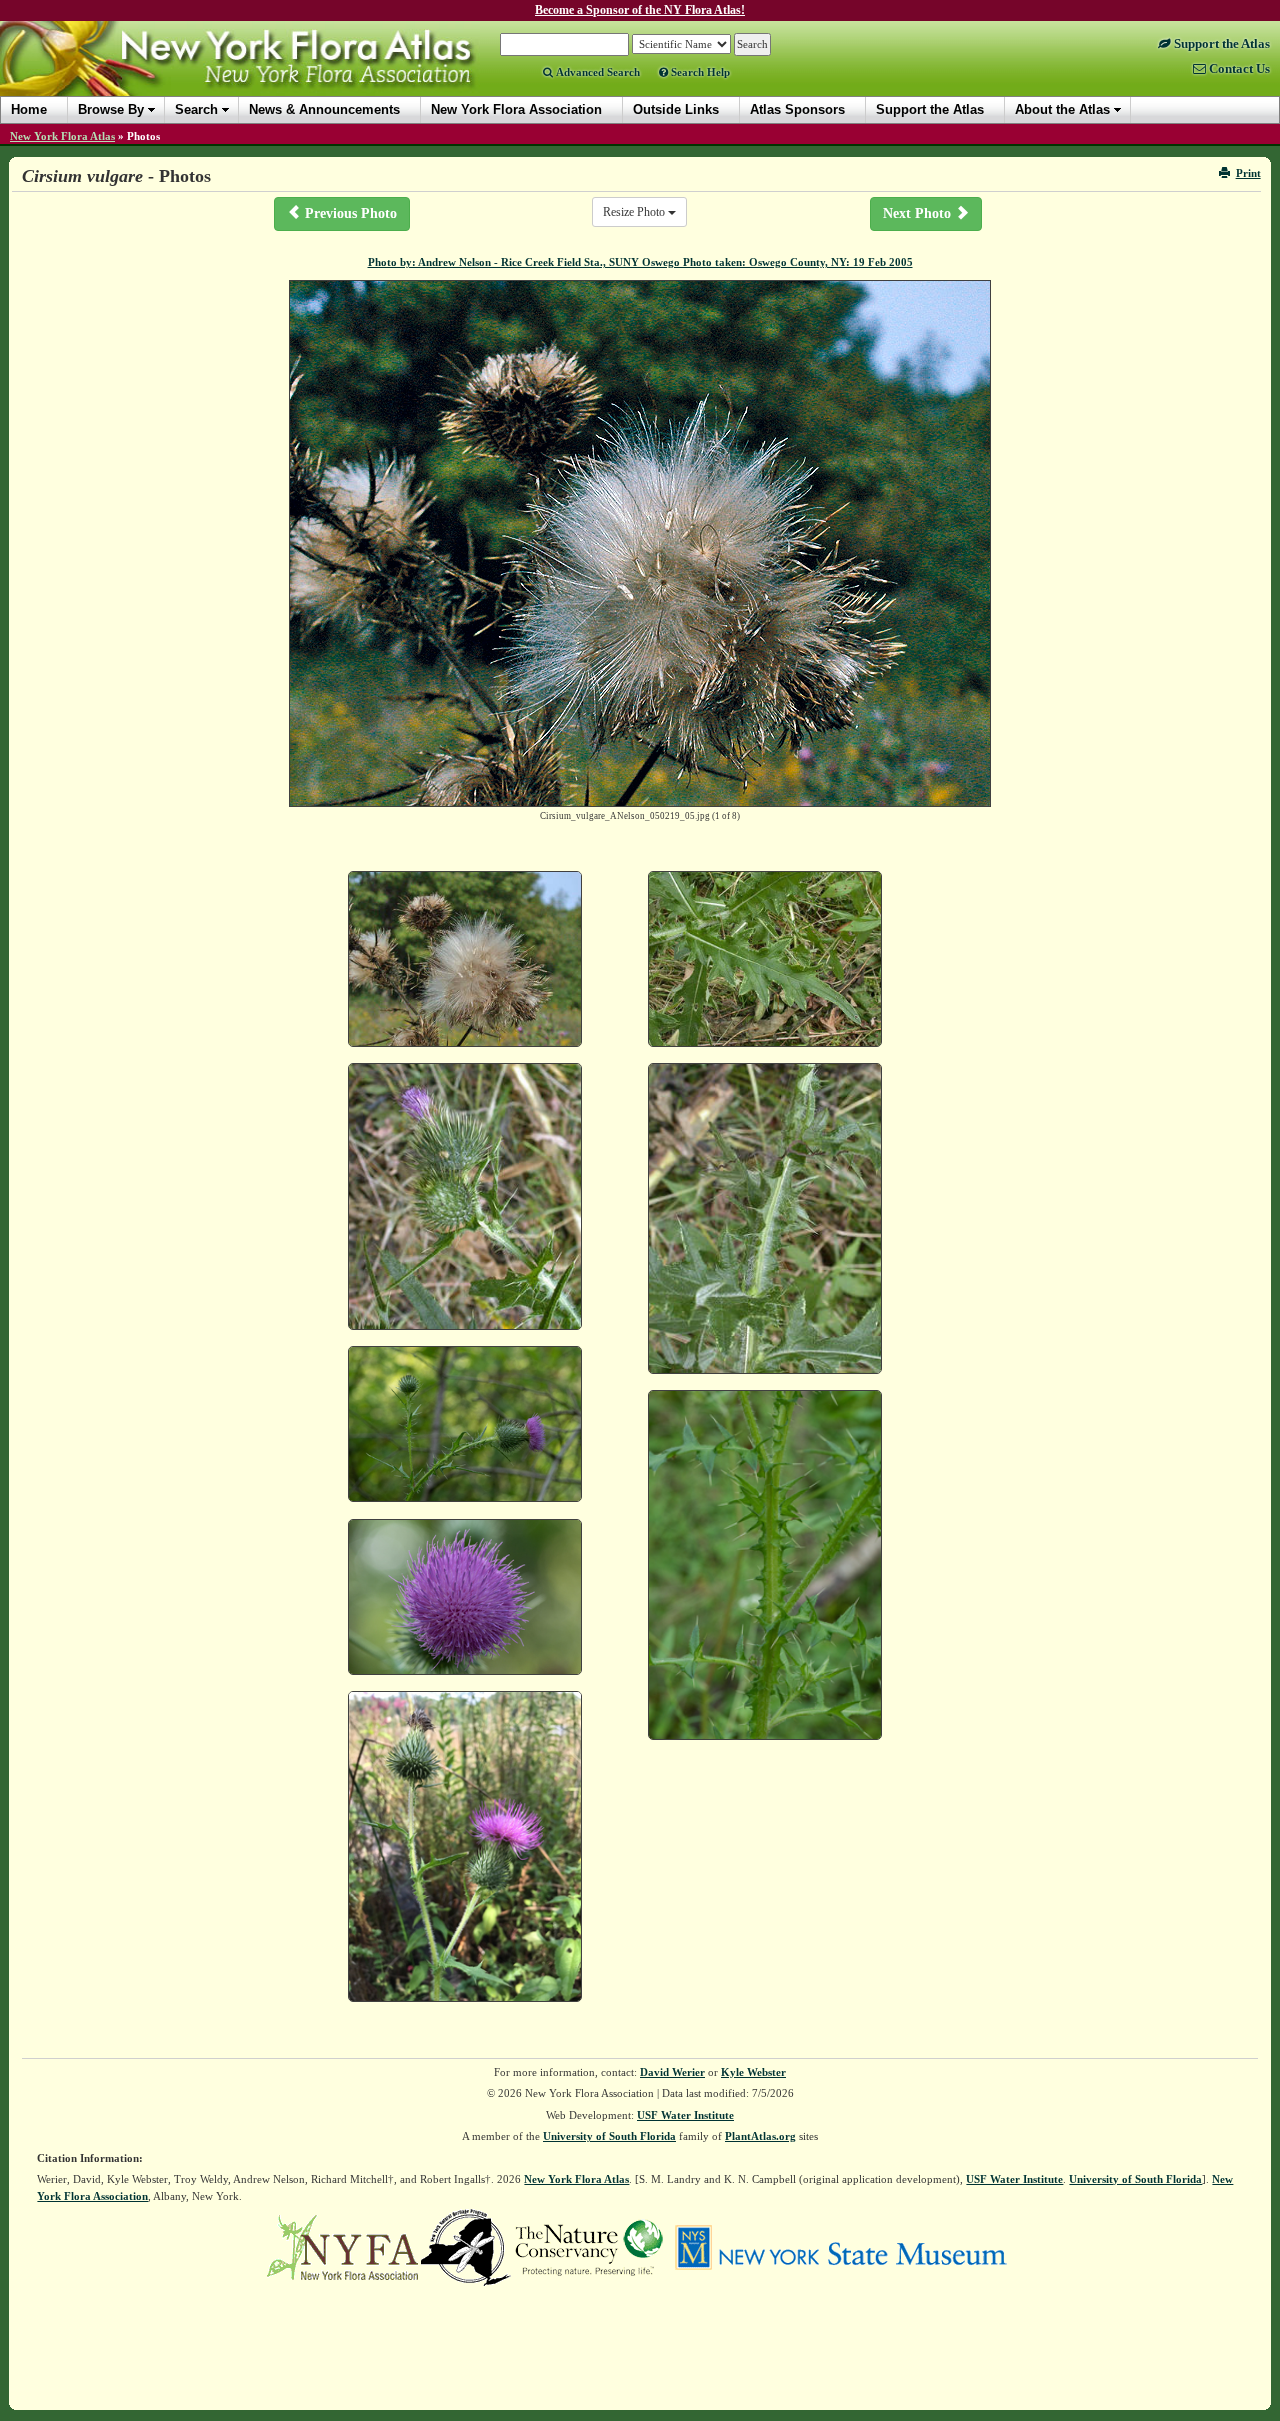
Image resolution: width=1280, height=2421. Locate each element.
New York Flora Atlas (62, 136)
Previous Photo (349, 213)
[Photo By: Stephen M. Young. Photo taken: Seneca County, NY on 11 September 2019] (465, 1846)
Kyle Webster (753, 2072)
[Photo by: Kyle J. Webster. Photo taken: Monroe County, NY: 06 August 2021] (465, 1424)
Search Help (699, 72)
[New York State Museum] (840, 2246)
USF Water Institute (685, 2115)
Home (29, 109)
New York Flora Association (263, 74)
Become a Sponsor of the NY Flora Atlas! (640, 10)
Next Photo (919, 213)
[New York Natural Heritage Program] (466, 2246)
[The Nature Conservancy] (589, 2246)
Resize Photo (635, 212)
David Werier (672, 2072)
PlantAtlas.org (760, 2136)
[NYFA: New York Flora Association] (342, 2246)
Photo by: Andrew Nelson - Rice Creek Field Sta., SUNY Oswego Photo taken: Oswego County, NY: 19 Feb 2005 (640, 262)
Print (1248, 173)
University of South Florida (609, 2136)
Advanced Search (596, 72)
